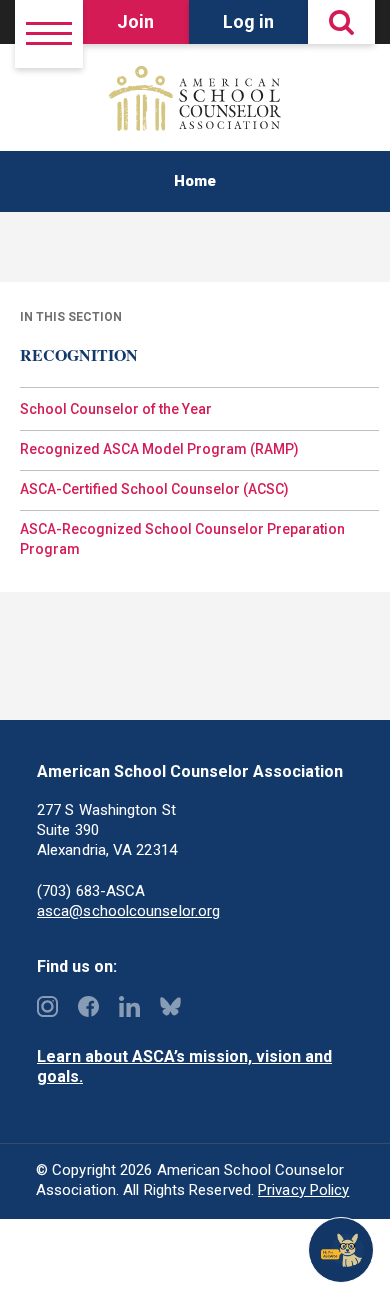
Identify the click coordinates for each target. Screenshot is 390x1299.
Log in (248, 21)
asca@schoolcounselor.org (128, 911)
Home (195, 181)
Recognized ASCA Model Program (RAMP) (159, 449)
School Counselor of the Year (116, 409)
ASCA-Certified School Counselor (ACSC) (154, 489)
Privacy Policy (303, 1190)
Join (135, 21)
